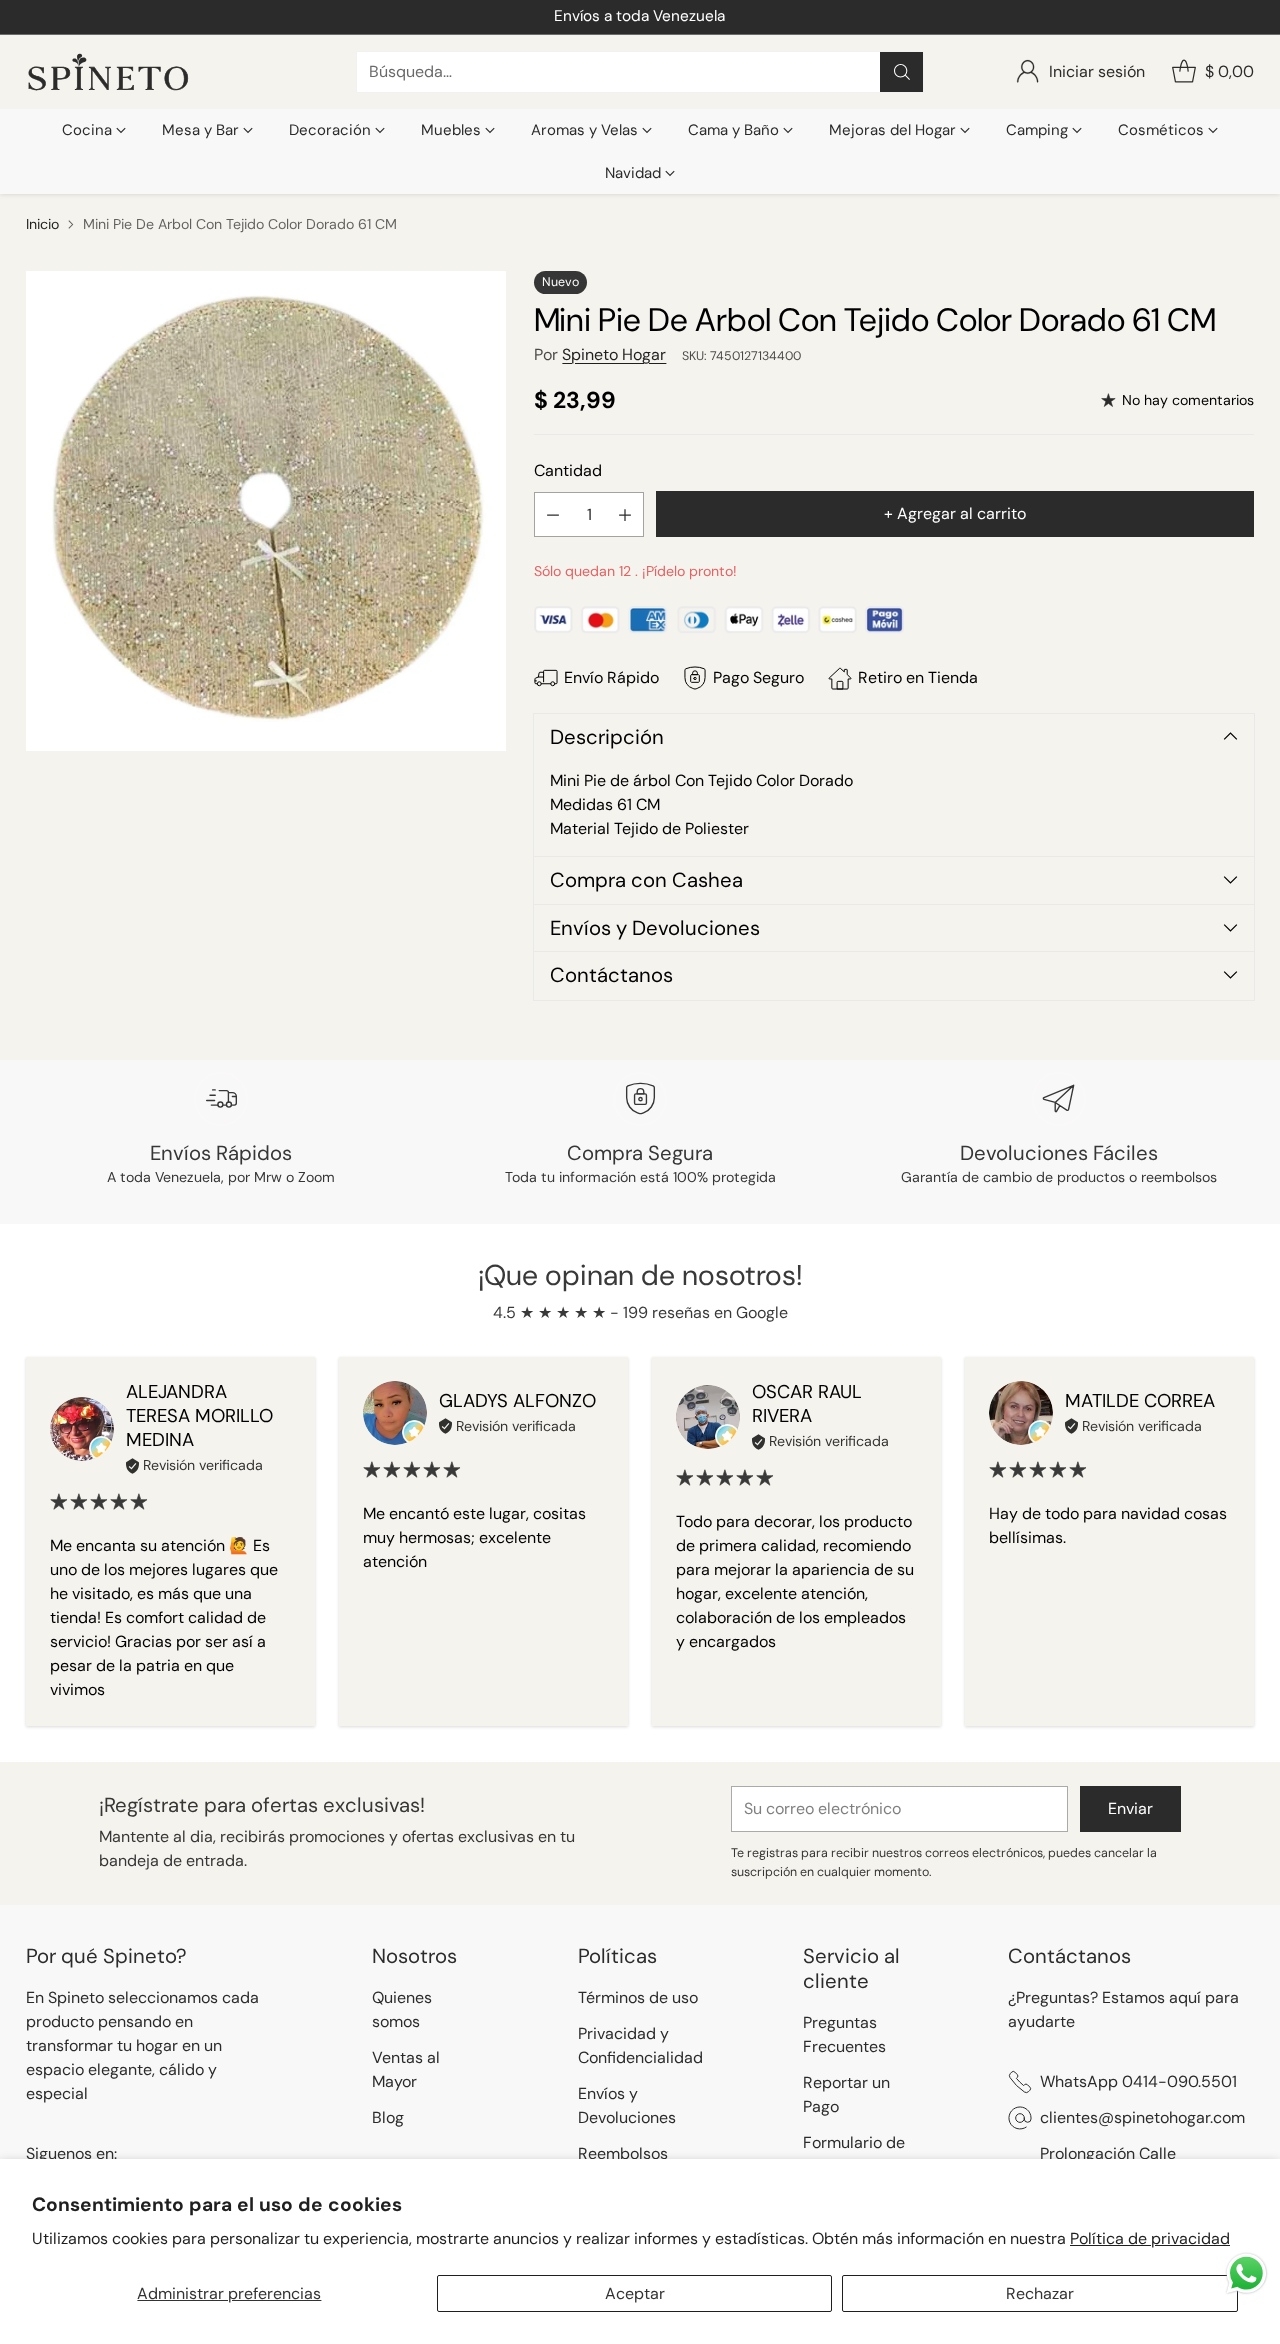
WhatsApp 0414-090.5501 (1138, 2081)
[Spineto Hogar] (108, 72)
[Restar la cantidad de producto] (553, 514)
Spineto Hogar (614, 354)
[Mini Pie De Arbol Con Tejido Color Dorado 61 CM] (266, 511)
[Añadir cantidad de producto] (625, 514)
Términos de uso (638, 1997)
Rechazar (1040, 2293)
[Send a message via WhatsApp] (1246, 2273)
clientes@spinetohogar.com (1142, 2117)
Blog (388, 2117)
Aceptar (635, 2293)
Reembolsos (623, 2153)
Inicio (42, 224)
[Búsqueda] (902, 72)
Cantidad (568, 470)
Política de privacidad (1150, 2238)
